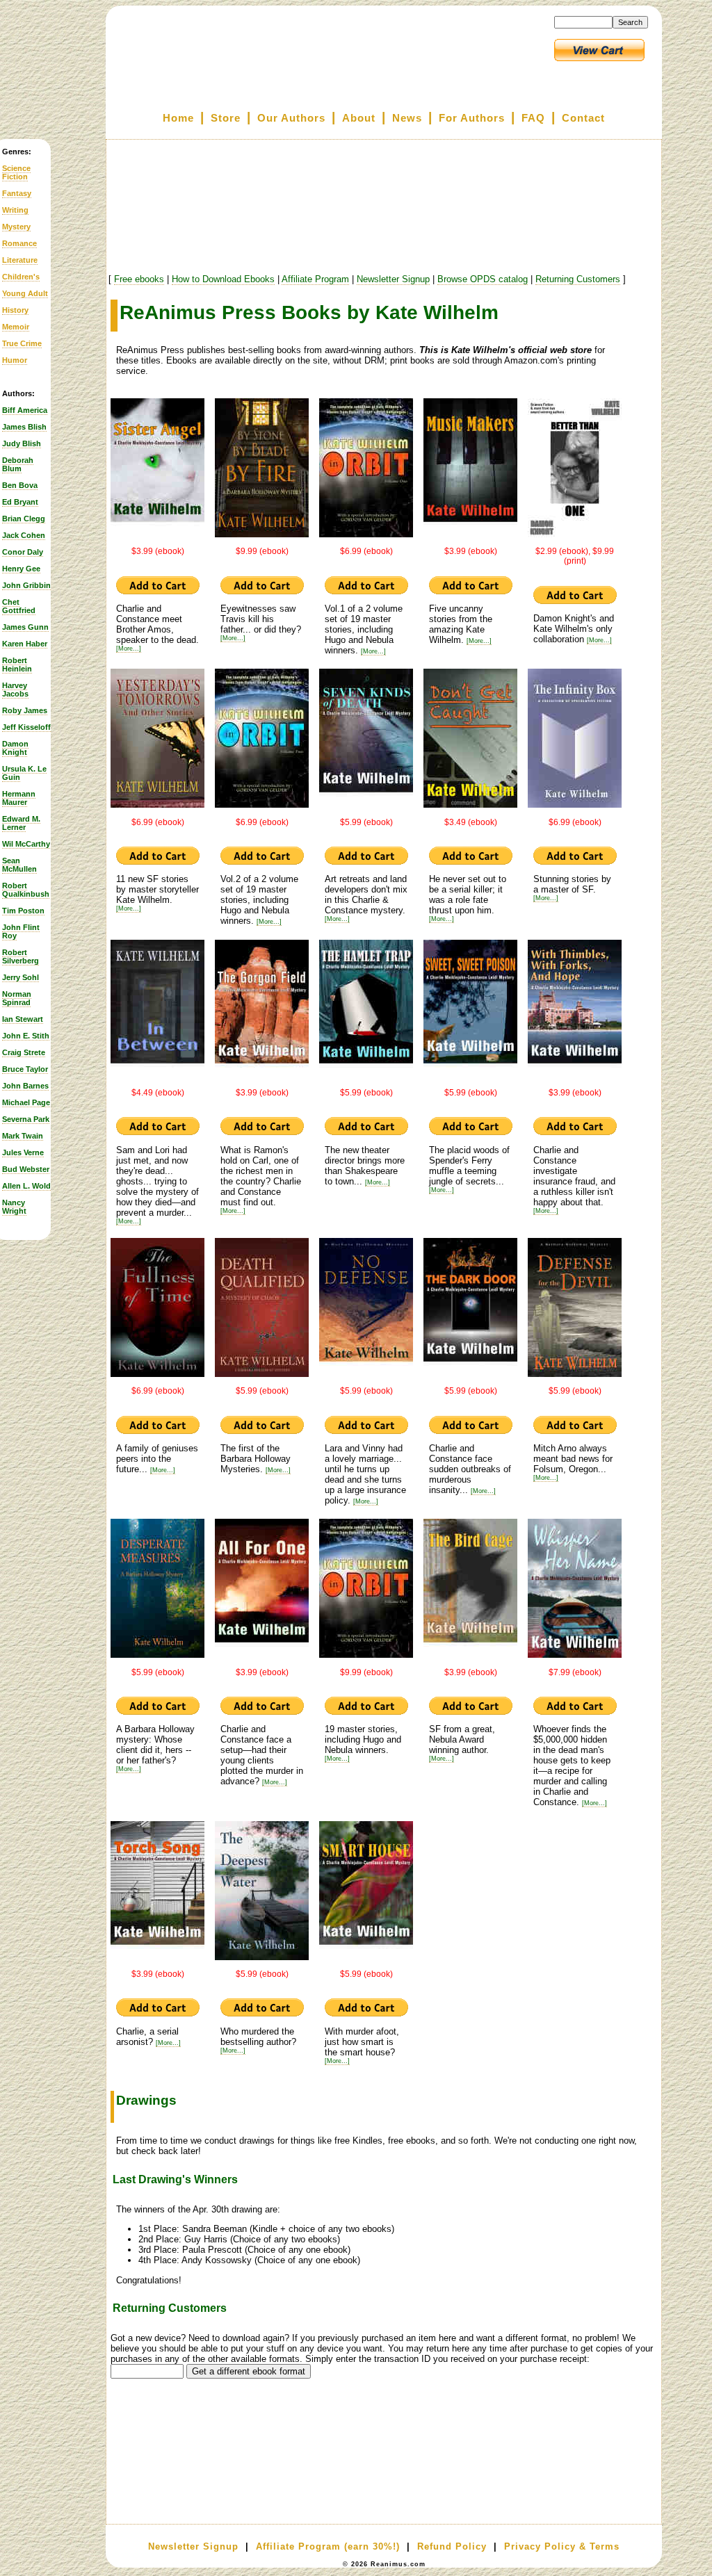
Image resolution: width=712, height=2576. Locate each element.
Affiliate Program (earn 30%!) (328, 2546)
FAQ (533, 118)
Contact (583, 118)
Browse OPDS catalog (483, 279)
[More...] (129, 649)
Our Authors (291, 118)
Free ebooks (139, 279)
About (359, 118)
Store (226, 118)
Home (178, 118)
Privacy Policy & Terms (562, 2546)
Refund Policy (452, 2546)
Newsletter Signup (393, 279)
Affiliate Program (315, 279)
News (407, 118)
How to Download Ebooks (223, 279)
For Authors (472, 118)
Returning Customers (578, 279)
